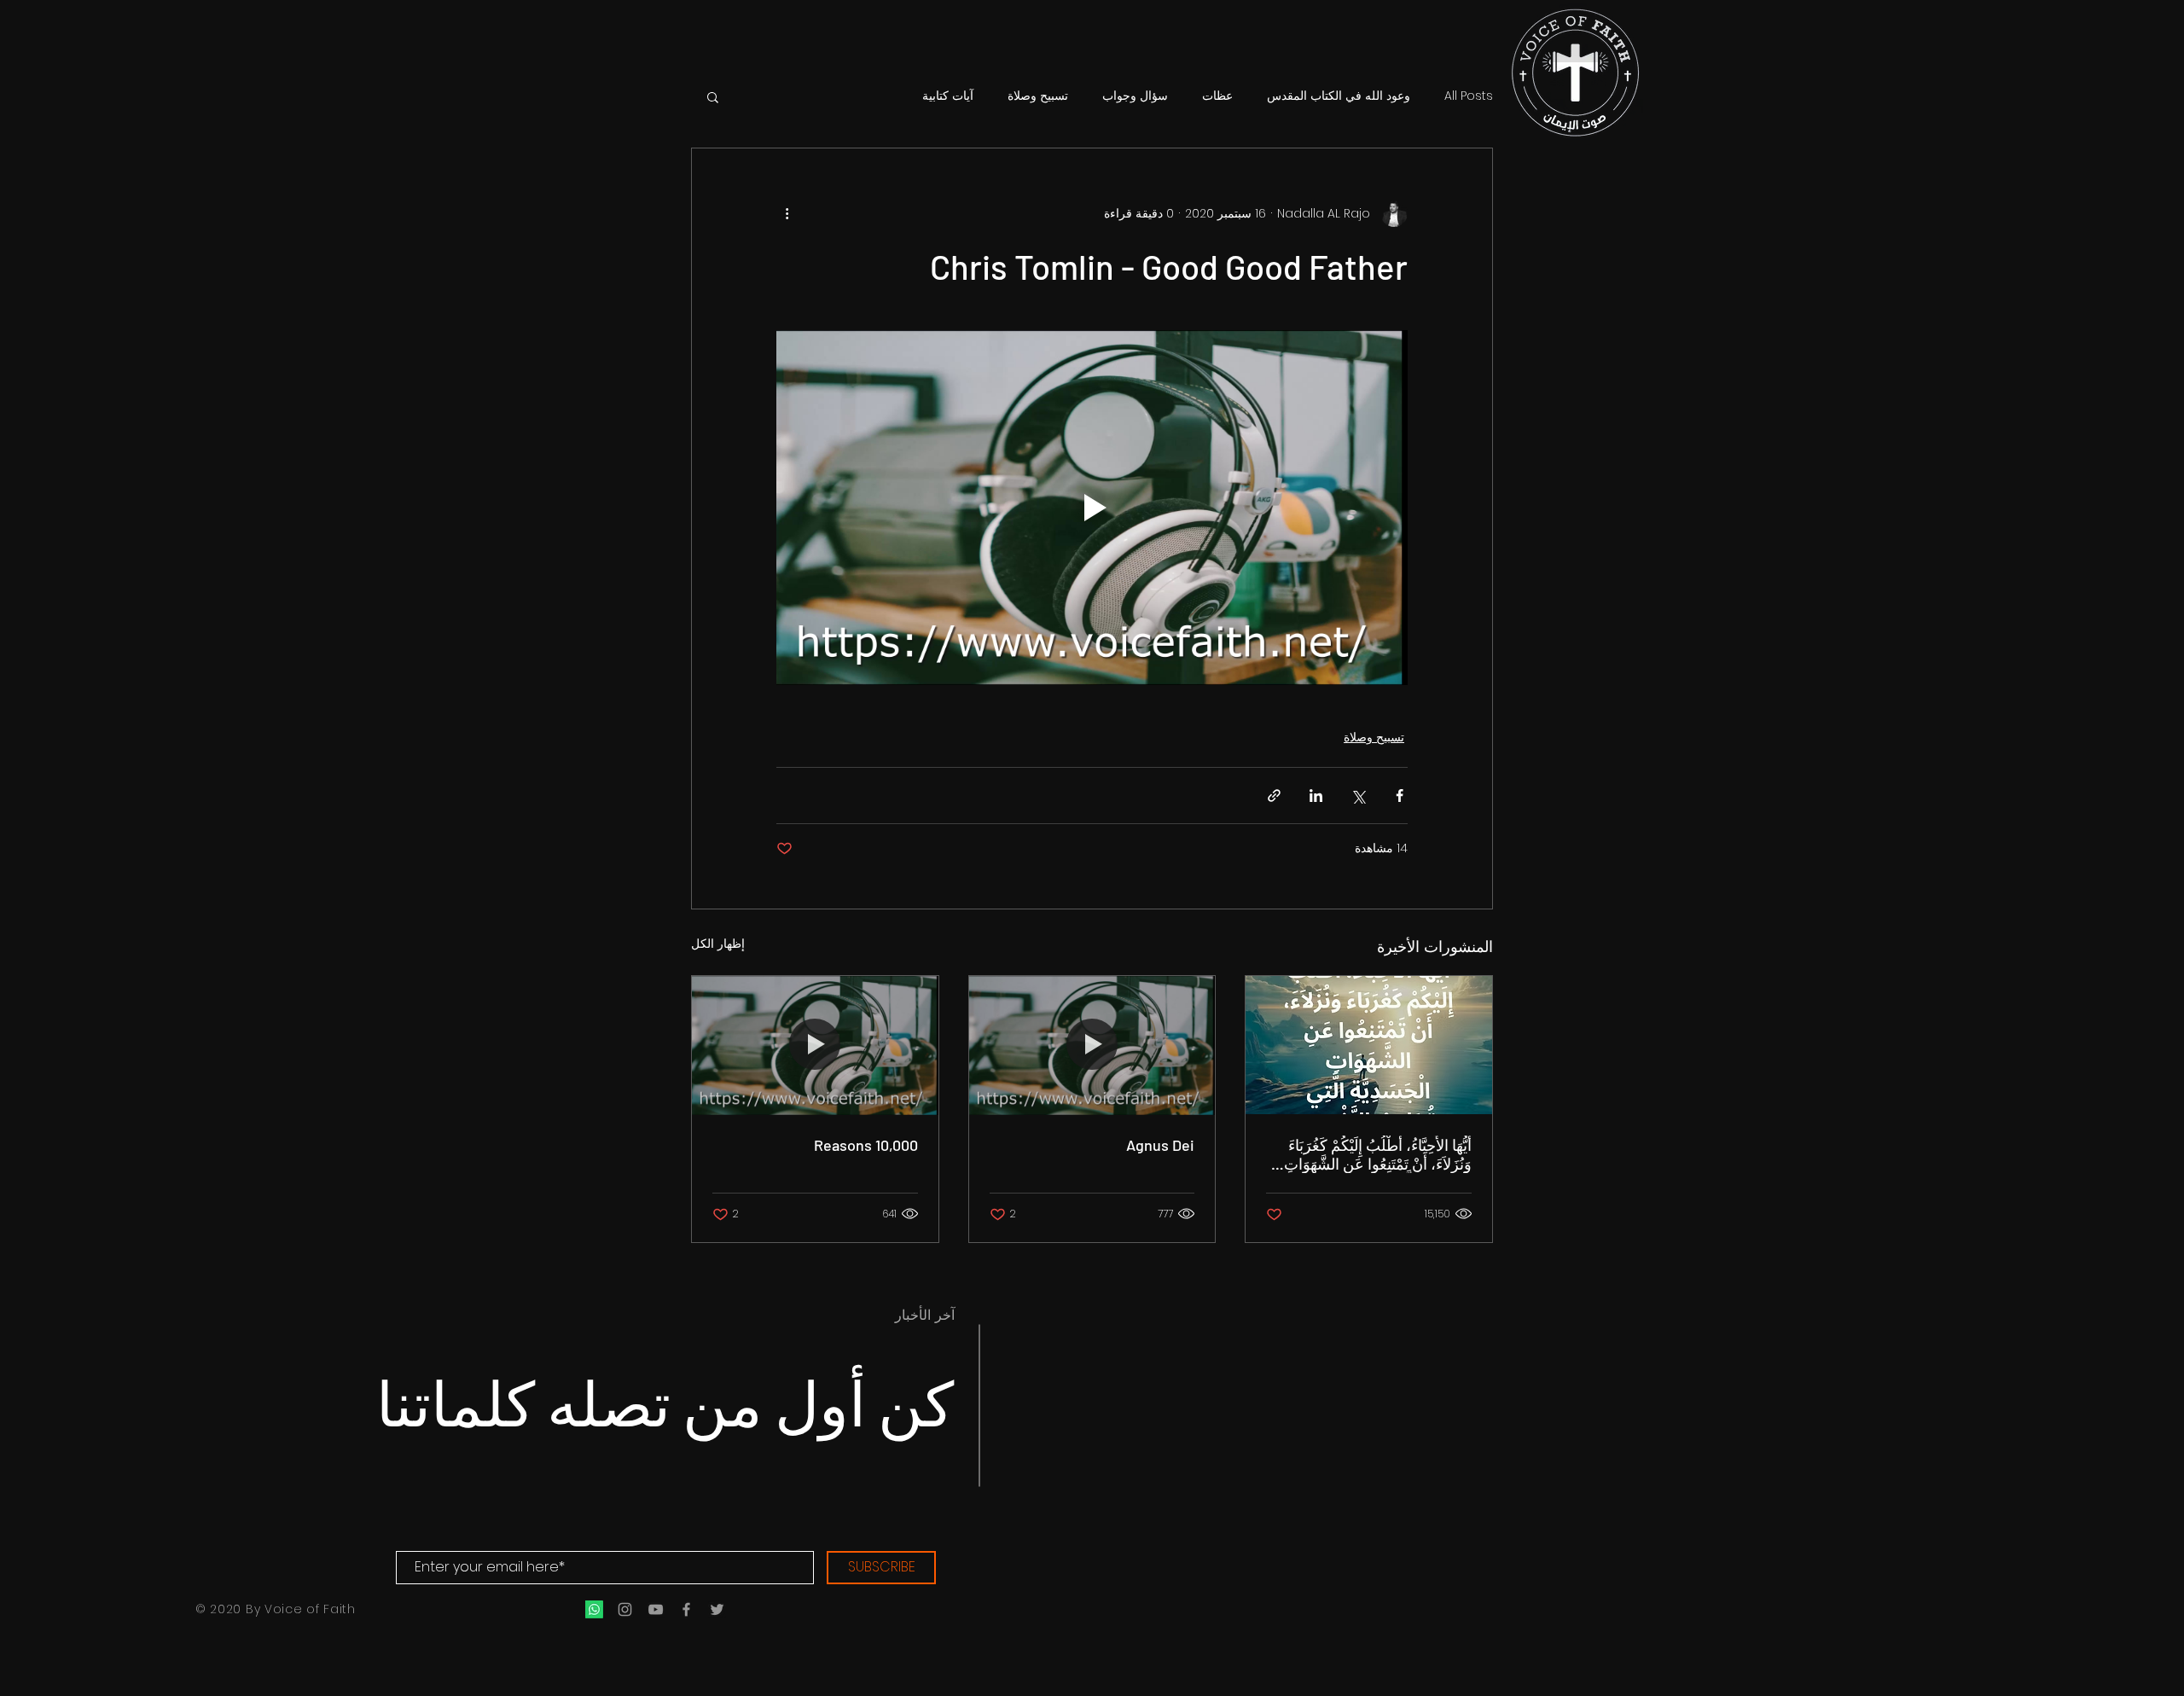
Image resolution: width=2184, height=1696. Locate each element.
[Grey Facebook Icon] (686, 1609)
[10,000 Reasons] (815, 1045)
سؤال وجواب (1135, 96)
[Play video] (1092, 508)
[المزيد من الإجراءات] (787, 213)
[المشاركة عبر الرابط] (1274, 796)
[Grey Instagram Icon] (625, 1609)
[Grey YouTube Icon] (656, 1609)
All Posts (1469, 96)
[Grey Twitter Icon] (717, 1609)
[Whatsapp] (594, 1609)
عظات (1217, 96)
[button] (713, 96)
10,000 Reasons (866, 1145)
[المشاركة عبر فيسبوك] (1400, 796)
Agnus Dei (1160, 1145)
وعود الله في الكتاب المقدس (1339, 96)
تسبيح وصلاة (1038, 96)
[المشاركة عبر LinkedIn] (1316, 796)
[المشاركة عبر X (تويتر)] (1358, 796)
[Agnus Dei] (1092, 1045)
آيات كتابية (948, 96)
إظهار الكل (718, 944)
